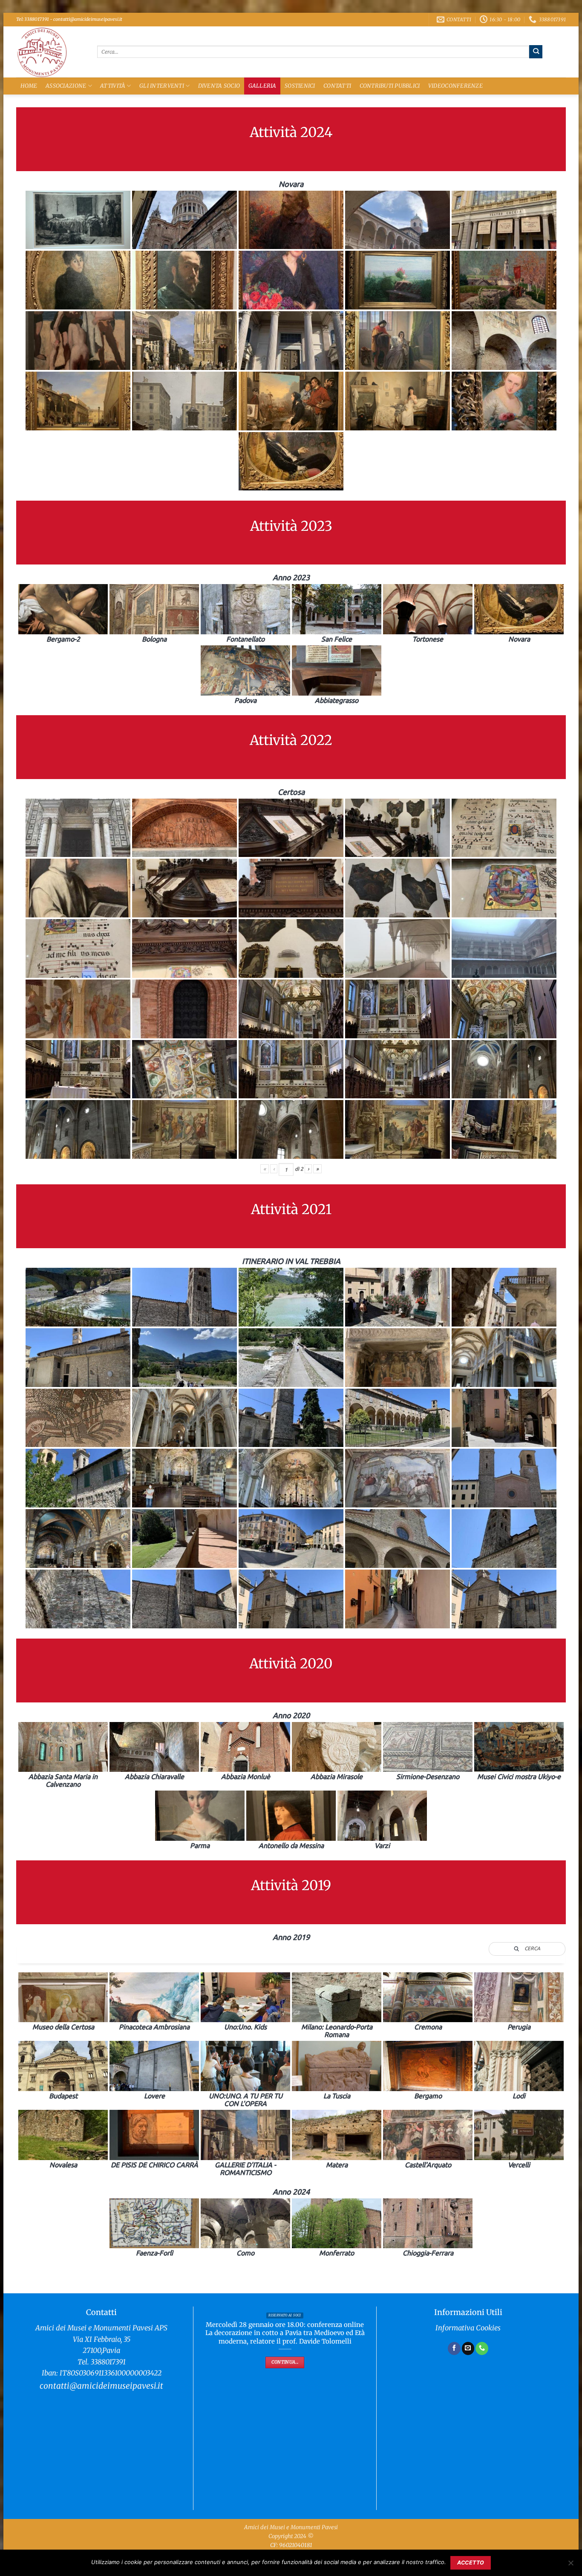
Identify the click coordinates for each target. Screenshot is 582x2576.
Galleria (262, 86)
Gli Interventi (162, 86)
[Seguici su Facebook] (454, 2348)
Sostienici (300, 86)
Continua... (285, 2362)
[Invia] (536, 52)
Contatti (337, 86)
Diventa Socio (219, 86)
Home (29, 86)
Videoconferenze (455, 86)
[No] (570, 2565)
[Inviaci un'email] (468, 2348)
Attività (113, 86)
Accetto (471, 2563)
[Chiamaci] (482, 2348)
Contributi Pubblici (390, 86)
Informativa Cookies (468, 2328)
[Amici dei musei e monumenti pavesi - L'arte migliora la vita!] (50, 52)
